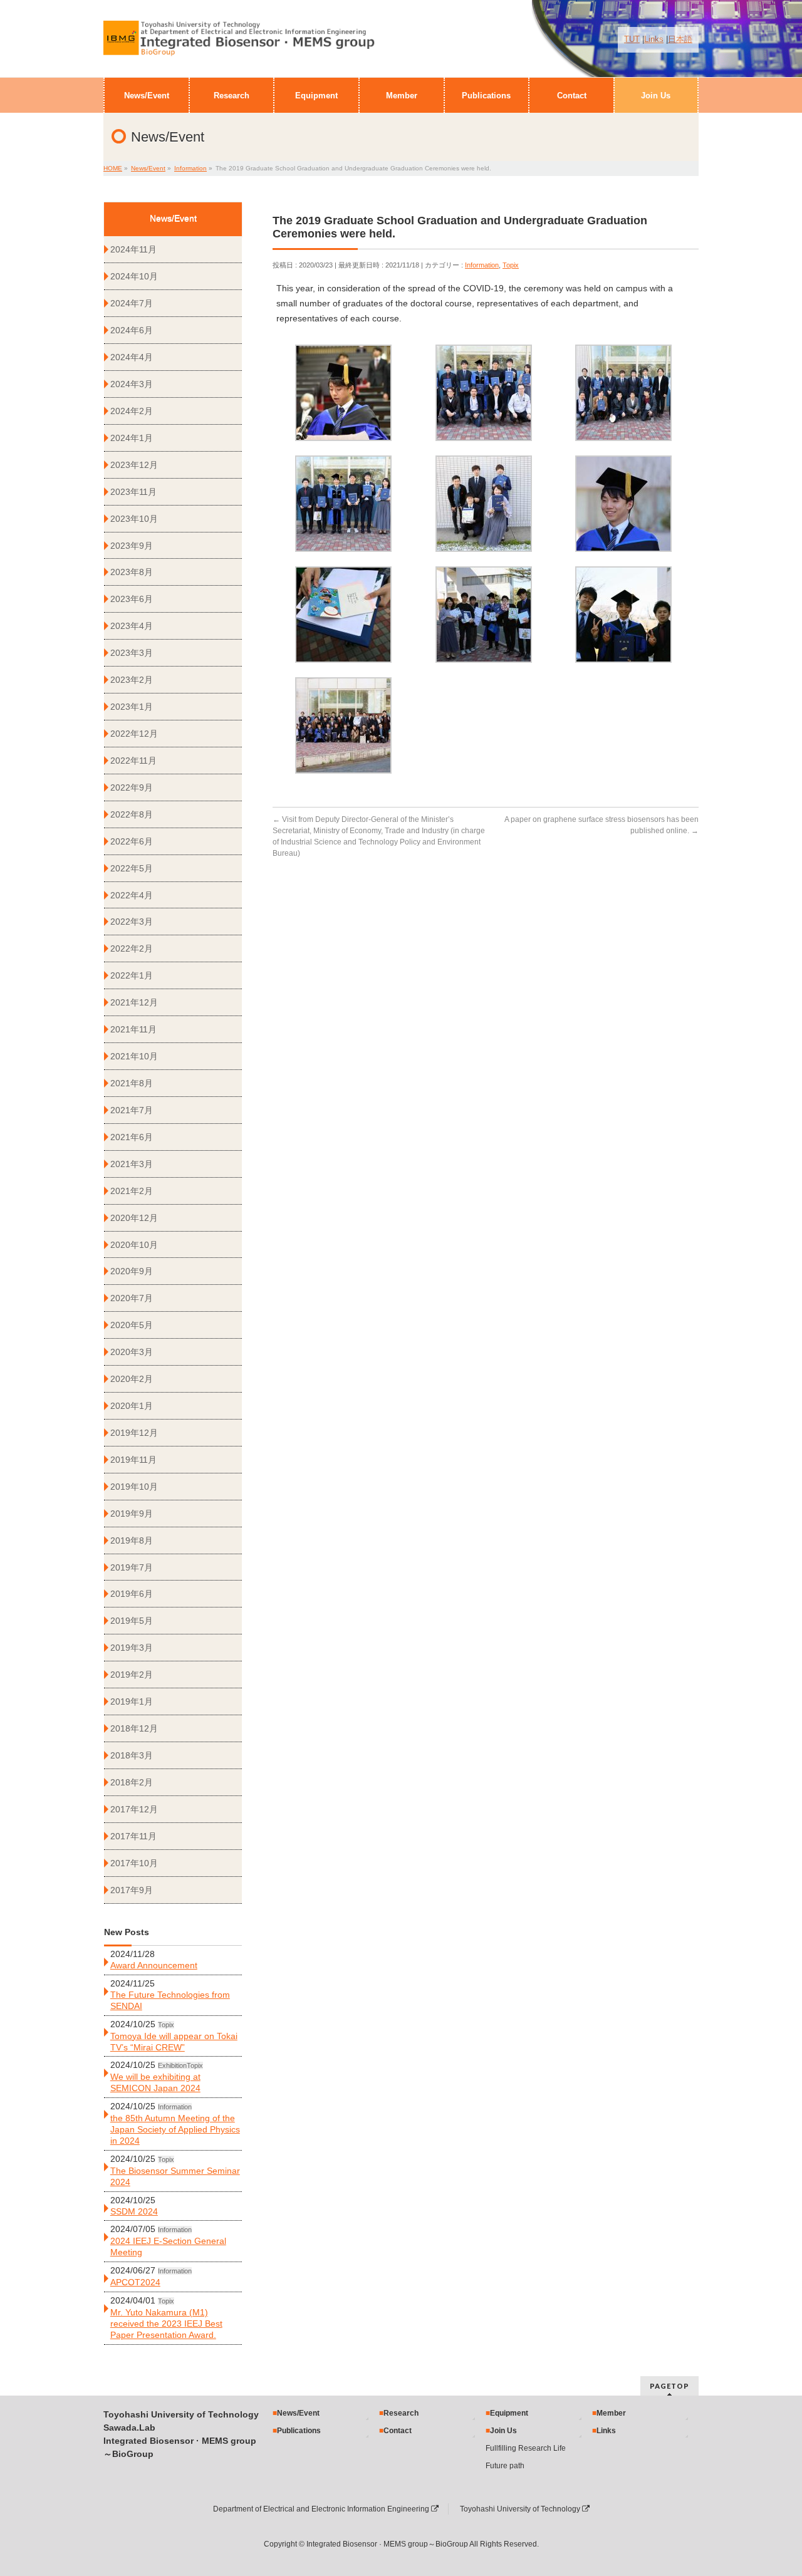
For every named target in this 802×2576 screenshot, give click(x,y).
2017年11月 (133, 1836)
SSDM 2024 (134, 2211)
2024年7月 (132, 303)
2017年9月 (132, 1890)
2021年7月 (132, 1110)
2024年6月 (132, 330)
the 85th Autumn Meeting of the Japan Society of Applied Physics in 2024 (175, 2129)
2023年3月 (132, 653)
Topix (511, 265)
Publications (299, 2431)
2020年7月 (132, 1298)
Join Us (503, 2431)
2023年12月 (134, 465)
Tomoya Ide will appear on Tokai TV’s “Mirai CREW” (174, 2042)
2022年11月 (133, 761)
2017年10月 (134, 1863)
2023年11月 (133, 492)
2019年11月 (133, 1460)
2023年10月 (134, 519)
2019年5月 (132, 1621)
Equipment (509, 2413)
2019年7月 (132, 1567)
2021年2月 (132, 1191)
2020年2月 (132, 1379)
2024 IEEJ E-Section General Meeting (168, 2246)
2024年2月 (132, 411)
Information (482, 265)
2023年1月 (132, 707)
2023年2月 (132, 680)
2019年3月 (132, 1648)
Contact (398, 2431)
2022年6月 (132, 841)
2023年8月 (132, 572)
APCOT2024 (135, 2282)
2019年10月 (134, 1487)
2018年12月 (134, 1728)
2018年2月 (132, 1782)
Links (654, 39)
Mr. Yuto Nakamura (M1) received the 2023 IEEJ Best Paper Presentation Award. (166, 2324)
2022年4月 (132, 895)
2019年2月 (132, 1675)
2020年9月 (132, 1271)
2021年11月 (133, 1029)
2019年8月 (132, 1540)
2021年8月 (132, 1083)
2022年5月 (132, 868)
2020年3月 (132, 1352)
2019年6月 (132, 1594)
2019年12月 (134, 1433)
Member (611, 2413)
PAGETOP (669, 2386)
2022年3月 (132, 922)
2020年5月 (132, 1325)
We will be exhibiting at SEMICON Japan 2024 (155, 2082)
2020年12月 (134, 1218)
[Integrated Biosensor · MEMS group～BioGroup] (239, 44)
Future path (505, 2466)
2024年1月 (132, 438)
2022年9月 (132, 787)
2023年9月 (132, 546)
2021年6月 (132, 1137)
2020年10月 (134, 1245)
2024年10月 (134, 276)
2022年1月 (132, 975)
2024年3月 (132, 384)
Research (401, 2413)
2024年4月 (132, 357)
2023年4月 (132, 626)
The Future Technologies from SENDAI (170, 2000)
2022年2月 (132, 948)
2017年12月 (134, 1809)
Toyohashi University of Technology (521, 2509)
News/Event (298, 2413)
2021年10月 (134, 1056)
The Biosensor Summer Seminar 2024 (175, 2176)
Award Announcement (154, 1965)
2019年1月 (132, 1701)
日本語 (680, 39)
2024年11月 (133, 249)
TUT (632, 39)
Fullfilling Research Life (526, 2448)
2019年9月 (132, 1514)
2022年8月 (132, 814)
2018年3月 (132, 1755)
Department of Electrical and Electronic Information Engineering (322, 2509)
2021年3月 (132, 1164)
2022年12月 (134, 734)
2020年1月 (132, 1406)
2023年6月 (132, 599)
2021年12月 (134, 1002)
